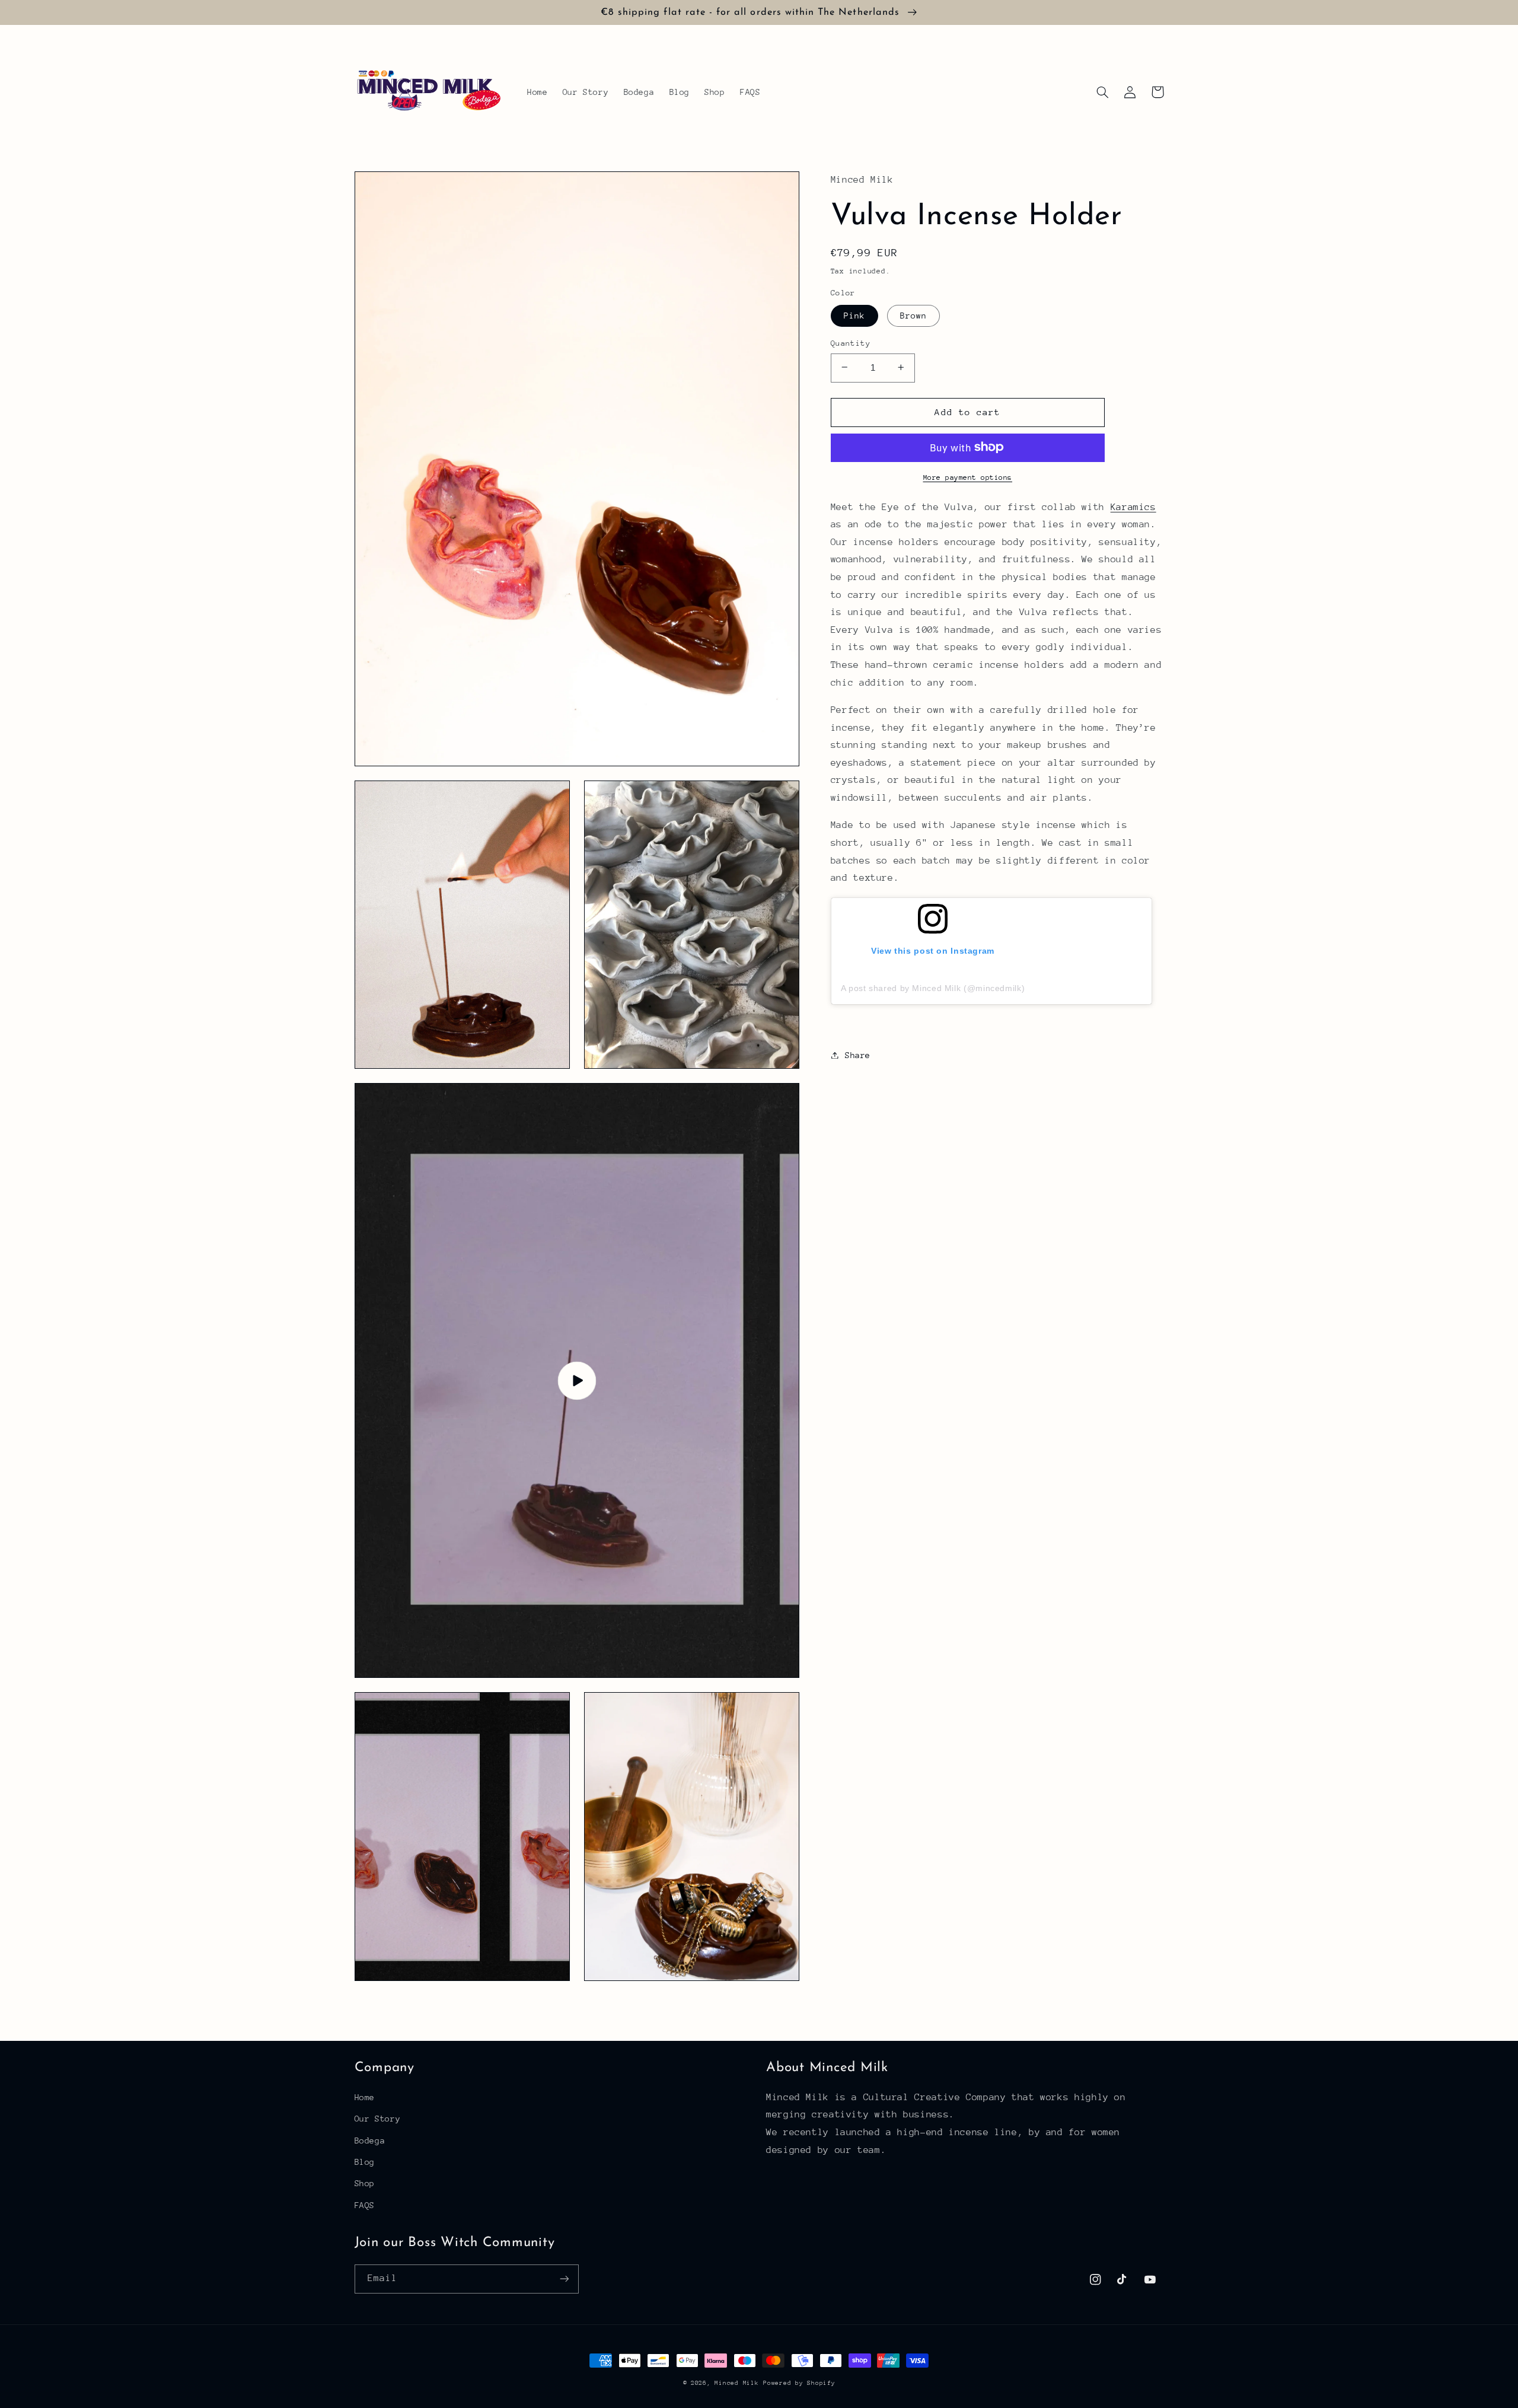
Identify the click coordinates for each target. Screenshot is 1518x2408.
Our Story (378, 2119)
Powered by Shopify (799, 2383)
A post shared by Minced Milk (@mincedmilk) (933, 988)
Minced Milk (736, 2383)
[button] (1103, 92)
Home (365, 2097)
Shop (365, 2183)
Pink (854, 315)
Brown (913, 315)
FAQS (365, 2205)
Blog (365, 2162)
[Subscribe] (564, 2279)
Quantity (851, 343)
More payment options (968, 477)
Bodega (370, 2141)
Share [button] (858, 1055)
